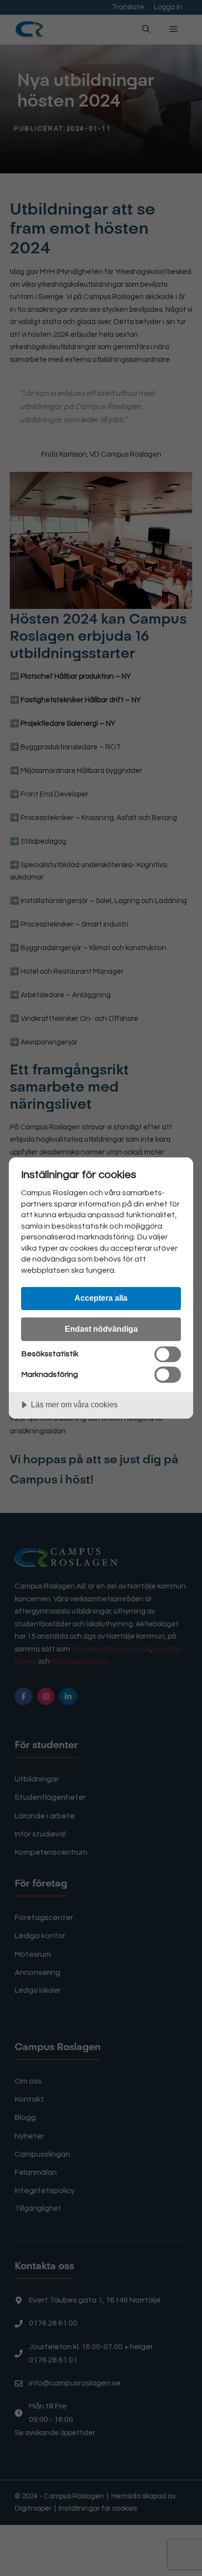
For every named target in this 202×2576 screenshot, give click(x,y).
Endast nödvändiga (101, 1329)
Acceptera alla (101, 1298)
